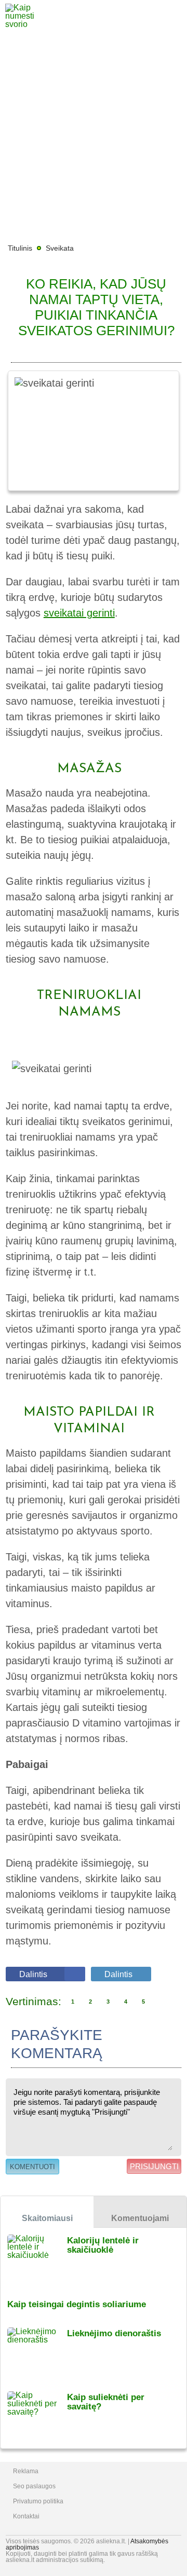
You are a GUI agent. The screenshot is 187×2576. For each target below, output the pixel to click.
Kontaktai (26, 2516)
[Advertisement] (94, 135)
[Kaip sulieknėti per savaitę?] (37, 2416)
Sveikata (60, 248)
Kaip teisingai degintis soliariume (77, 2304)
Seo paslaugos (34, 2486)
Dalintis (33, 1974)
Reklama (26, 2471)
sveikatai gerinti (79, 613)
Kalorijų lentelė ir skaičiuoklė (103, 2245)
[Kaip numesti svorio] (29, 24)
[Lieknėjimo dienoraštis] (37, 2353)
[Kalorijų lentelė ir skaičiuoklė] (37, 2260)
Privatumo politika (38, 2501)
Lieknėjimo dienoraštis (114, 2333)
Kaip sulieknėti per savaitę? (106, 2402)
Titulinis (20, 248)
